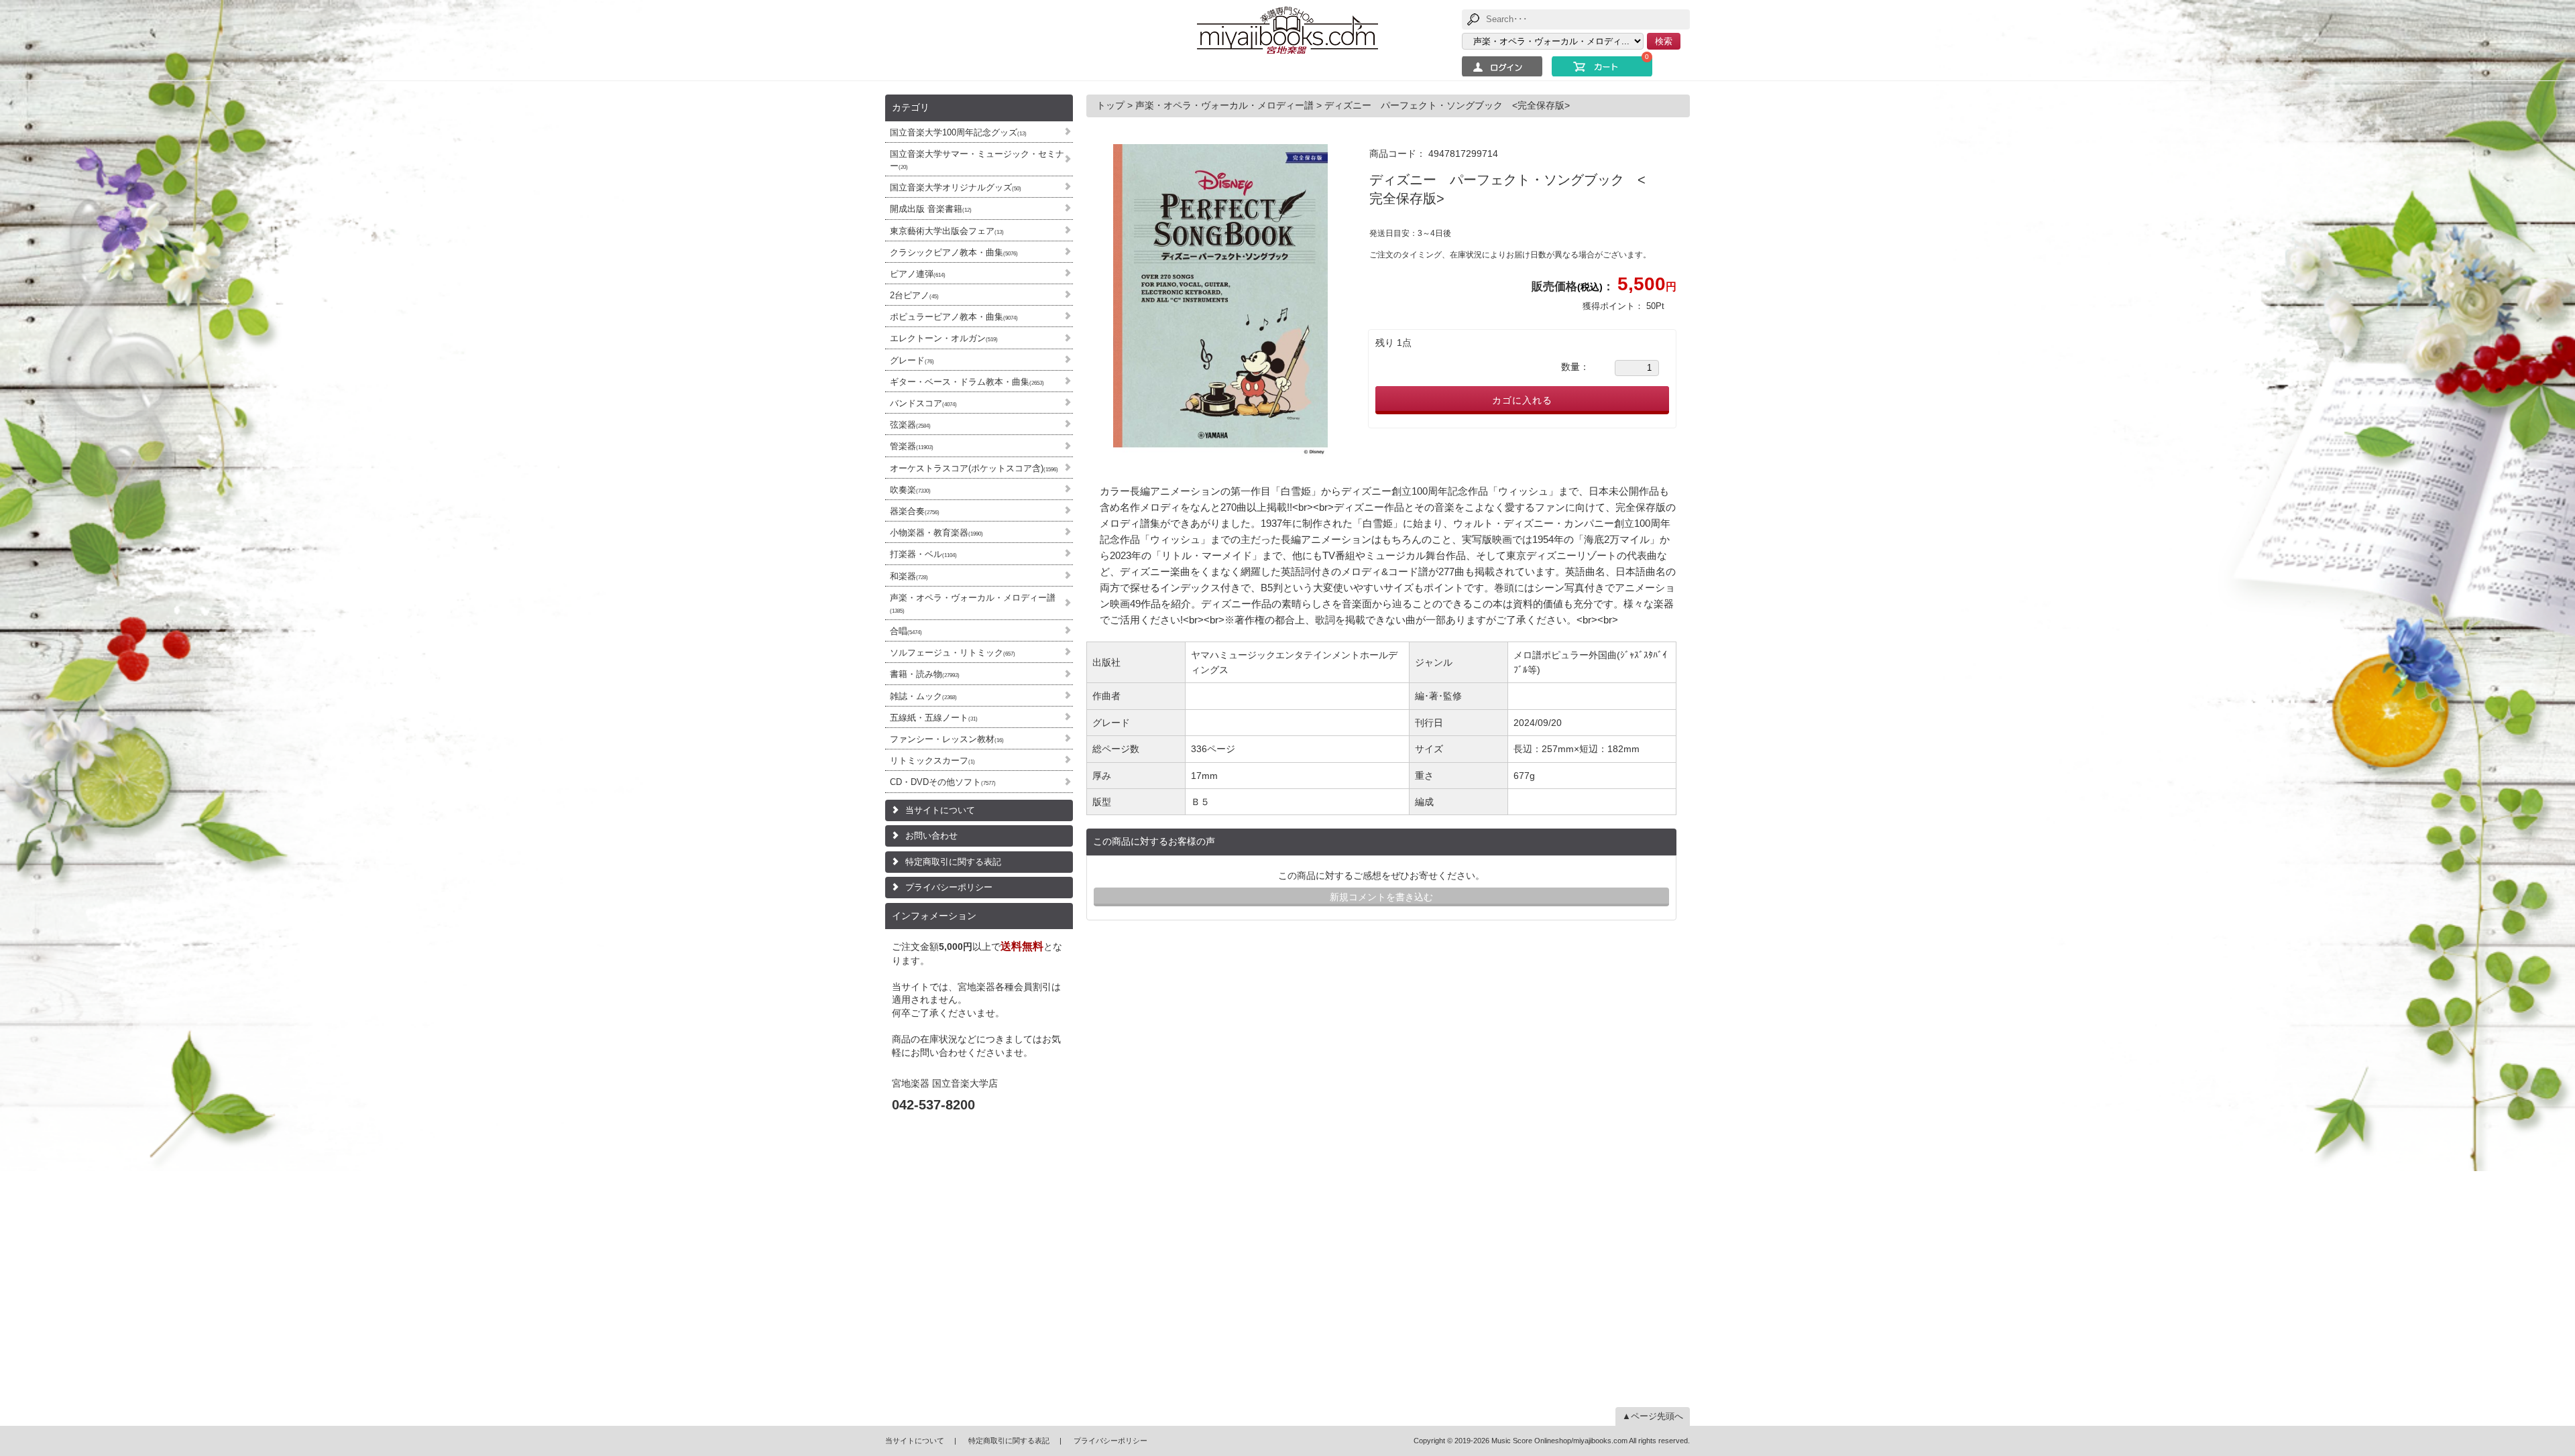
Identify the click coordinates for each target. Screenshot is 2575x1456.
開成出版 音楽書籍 (931, 209)
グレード (912, 360)
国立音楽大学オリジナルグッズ (956, 187)
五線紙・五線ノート (934, 718)
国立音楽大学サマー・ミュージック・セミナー (977, 160)
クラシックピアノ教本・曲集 (954, 252)
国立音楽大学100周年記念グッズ (958, 132)
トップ (1112, 105)
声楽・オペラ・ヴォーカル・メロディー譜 (973, 603)
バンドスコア (923, 403)
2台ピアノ (914, 295)
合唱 (906, 631)
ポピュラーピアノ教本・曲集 (954, 317)
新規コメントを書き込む (1381, 897)
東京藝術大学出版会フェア (947, 231)
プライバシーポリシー (949, 887)
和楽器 (909, 576)
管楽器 (912, 446)
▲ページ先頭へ (1653, 1416)
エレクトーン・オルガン (944, 338)
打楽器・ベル (923, 554)
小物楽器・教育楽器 (936, 533)
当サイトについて (940, 810)
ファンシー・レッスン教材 (947, 739)
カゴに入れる (1522, 400)
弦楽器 (910, 425)
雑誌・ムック (923, 696)
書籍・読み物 (925, 674)
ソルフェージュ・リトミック (953, 653)
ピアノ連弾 (918, 274)
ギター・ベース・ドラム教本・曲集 (967, 382)
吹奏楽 (910, 490)
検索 (1664, 41)
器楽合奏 (915, 511)
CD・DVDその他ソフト (943, 782)
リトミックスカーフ (932, 761)
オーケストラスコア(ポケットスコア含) (974, 468)
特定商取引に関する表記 (953, 862)
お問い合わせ (931, 836)
